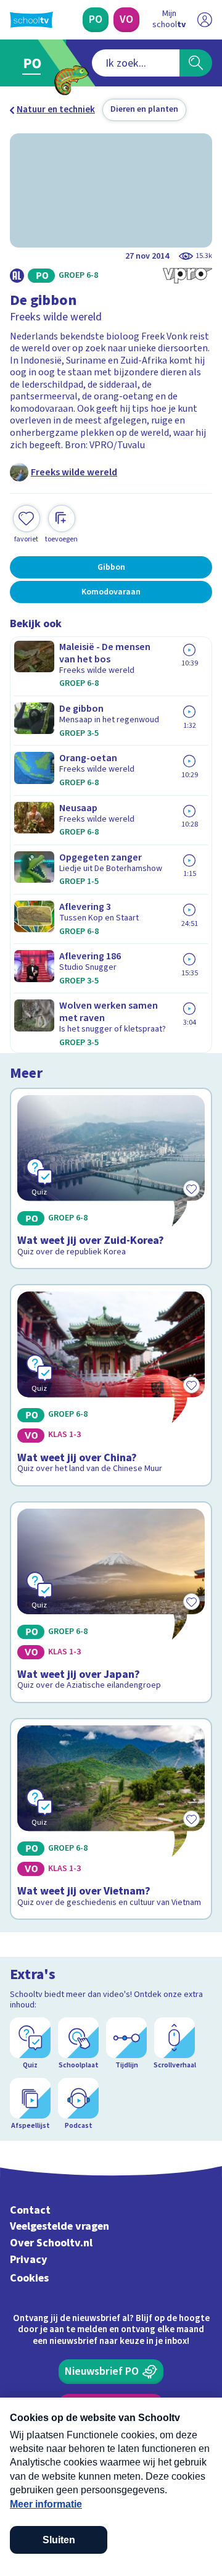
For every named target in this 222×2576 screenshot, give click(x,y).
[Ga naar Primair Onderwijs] (35, 63)
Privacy (29, 2260)
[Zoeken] (196, 63)
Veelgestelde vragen (60, 2226)
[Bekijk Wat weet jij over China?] (111, 1385)
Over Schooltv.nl (51, 2243)
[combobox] (136, 63)
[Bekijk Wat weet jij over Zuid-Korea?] (111, 1178)
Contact (30, 2210)
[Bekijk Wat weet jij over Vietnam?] (111, 1819)
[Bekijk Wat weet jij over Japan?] (111, 1602)
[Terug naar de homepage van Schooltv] (31, 20)
